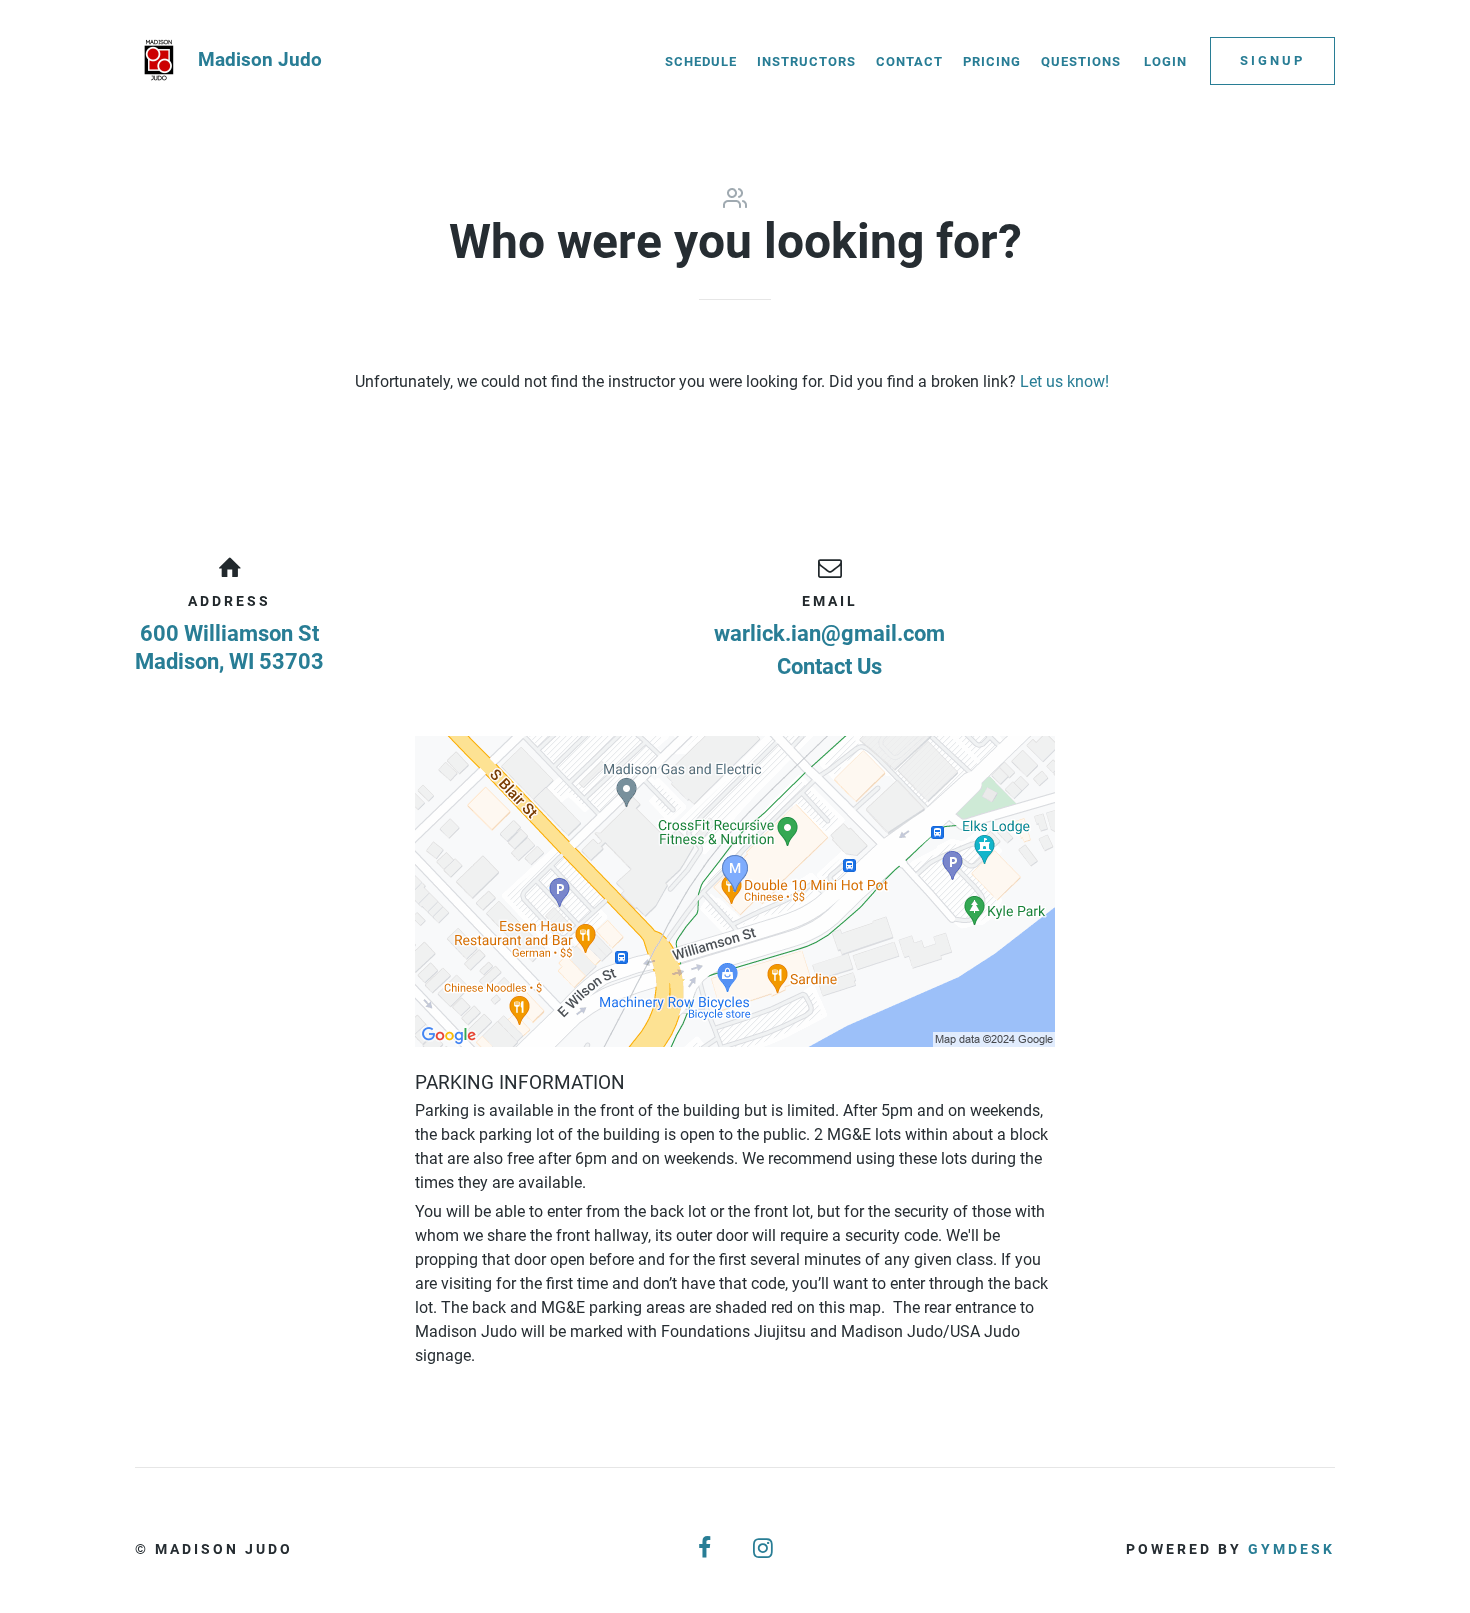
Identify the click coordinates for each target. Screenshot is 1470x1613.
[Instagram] (764, 1548)
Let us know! (1064, 381)
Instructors (806, 61)
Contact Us (829, 666)
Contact (909, 61)
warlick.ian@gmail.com (829, 633)
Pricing (992, 61)
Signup (1272, 60)
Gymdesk (1291, 1549)
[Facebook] (706, 1548)
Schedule (701, 61)
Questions (1081, 61)
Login (1165, 61)
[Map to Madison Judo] (735, 891)
